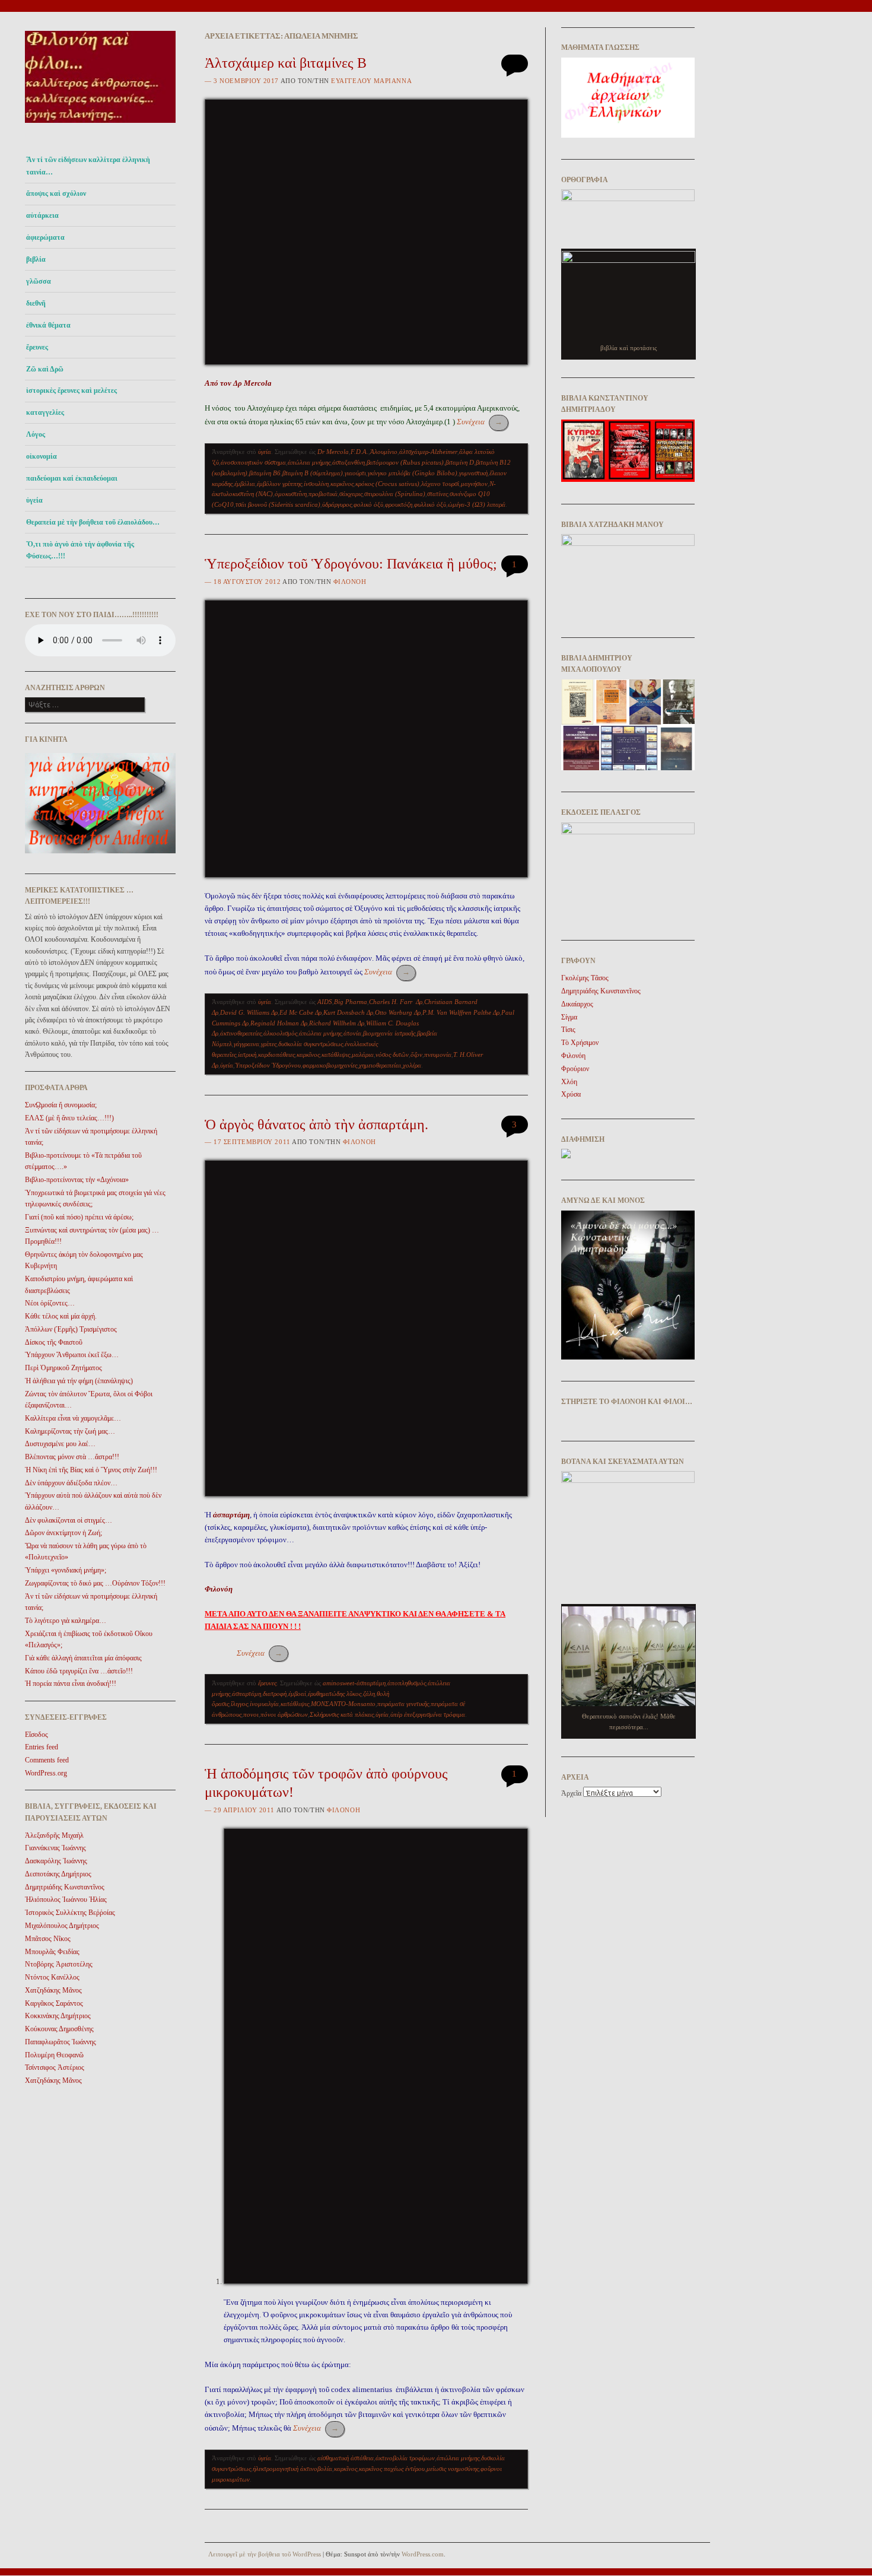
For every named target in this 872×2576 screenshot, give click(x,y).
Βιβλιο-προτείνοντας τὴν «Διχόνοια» (77, 1180)
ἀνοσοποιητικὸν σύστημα (253, 462)
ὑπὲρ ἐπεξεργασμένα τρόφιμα (428, 1714)
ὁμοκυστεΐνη (291, 494)
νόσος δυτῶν (392, 1054)
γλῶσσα (39, 281)
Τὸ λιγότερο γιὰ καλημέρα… (66, 1621)
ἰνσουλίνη (316, 484)
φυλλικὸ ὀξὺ (430, 504)
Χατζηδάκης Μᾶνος (53, 1990)
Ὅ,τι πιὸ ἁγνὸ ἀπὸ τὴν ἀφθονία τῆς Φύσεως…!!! (80, 550)
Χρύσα (571, 1094)
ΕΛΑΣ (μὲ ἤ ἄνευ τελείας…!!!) (69, 1118)
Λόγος (36, 434)
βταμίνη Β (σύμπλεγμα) (313, 473)
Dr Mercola (333, 452)
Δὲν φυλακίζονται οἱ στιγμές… (69, 1520)
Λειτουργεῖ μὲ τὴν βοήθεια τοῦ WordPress (265, 2554)
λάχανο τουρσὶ (440, 484)
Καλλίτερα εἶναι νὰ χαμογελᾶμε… (73, 1418)
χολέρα (412, 1065)
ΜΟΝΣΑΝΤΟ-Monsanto (343, 1704)
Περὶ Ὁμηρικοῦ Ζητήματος (63, 1368)
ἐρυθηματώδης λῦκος (335, 1694)
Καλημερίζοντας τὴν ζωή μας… (70, 1431)
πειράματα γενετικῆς (403, 1704)
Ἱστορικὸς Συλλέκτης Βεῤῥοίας (70, 1913)
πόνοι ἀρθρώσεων (284, 1714)
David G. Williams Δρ (249, 1012)
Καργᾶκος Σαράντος (54, 2003)
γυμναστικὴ (473, 473)
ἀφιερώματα (45, 237)
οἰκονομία (42, 456)
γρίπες (269, 1044)
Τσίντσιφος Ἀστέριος (55, 2067)
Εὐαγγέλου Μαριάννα (371, 81)
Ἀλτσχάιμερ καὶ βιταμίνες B (286, 63)
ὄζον (416, 1054)
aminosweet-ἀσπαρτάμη (354, 1683)
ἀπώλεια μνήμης (309, 462)
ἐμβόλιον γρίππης (279, 484)
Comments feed (47, 1760)
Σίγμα (569, 1017)
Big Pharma (351, 1002)
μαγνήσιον (474, 484)
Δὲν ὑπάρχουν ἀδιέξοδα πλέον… (71, 1483)
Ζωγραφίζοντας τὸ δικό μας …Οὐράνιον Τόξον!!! (95, 1583)
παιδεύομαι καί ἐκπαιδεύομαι (72, 478)
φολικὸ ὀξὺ (368, 504)
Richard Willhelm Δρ (337, 1023)
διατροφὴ (275, 1694)
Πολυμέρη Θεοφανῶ (54, 2055)
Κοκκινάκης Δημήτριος (58, 2016)
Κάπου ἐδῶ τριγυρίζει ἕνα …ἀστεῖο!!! (79, 1671)
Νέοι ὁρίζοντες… (50, 1303)
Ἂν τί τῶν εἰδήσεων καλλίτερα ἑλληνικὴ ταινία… (88, 166)
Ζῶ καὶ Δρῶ (45, 369)
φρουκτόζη (399, 504)
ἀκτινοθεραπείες (241, 1033)
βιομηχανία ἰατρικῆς (389, 1033)
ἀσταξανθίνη (349, 462)
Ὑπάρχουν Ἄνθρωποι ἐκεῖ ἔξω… (72, 1355)
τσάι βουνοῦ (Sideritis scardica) (278, 504)
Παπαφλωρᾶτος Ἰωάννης (61, 2042)
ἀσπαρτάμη (246, 1694)
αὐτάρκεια (42, 215)
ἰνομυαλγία (264, 1704)
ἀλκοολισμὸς (280, 1033)
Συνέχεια (480, 422)
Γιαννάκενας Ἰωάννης (55, 1848)
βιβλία (36, 259)
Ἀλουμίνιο (384, 452)
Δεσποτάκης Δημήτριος (58, 1874)
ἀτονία (352, 1033)
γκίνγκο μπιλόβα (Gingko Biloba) (413, 473)
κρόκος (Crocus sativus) (387, 484)
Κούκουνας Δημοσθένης (59, 2029)
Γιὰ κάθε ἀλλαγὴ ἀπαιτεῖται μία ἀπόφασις (83, 1658)
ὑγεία (34, 500)
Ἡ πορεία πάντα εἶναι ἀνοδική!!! (71, 1684)
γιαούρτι (355, 473)
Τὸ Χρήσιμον (580, 1043)
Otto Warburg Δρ (398, 1012)
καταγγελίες (45, 412)
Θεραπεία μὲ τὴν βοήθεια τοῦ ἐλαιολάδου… (93, 522)
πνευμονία (438, 1054)
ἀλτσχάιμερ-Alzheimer (428, 452)
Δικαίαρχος (577, 1004)
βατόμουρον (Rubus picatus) (405, 462)
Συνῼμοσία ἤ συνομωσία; (61, 1105)
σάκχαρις (351, 494)
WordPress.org (46, 1773)
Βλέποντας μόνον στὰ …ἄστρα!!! (72, 1457)
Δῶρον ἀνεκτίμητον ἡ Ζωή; (63, 1533)
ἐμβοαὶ (297, 1694)
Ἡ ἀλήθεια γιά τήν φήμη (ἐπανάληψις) (79, 1381)
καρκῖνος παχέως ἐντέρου (392, 2469)
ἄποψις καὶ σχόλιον (56, 193)
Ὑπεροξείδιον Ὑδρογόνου (268, 1065)
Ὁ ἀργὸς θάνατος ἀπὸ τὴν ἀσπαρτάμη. (316, 1125)
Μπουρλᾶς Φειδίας (52, 1952)
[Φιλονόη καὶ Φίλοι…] (100, 126)
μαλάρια (363, 1054)
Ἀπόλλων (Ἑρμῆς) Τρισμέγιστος (71, 1329)
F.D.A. (359, 452)
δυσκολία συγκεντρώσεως (311, 1044)
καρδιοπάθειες (276, 1054)
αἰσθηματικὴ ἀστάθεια (346, 2458)
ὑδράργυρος (337, 504)
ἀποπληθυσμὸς (407, 1683)
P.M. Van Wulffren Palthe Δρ (461, 1012)
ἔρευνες (37, 347)
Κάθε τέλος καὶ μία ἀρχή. (61, 1316)
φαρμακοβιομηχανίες (330, 1065)
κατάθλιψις (336, 1054)
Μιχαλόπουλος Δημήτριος (62, 1926)
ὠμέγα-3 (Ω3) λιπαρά (477, 504)
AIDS (325, 1002)
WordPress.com (423, 2554)
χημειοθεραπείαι (380, 1065)
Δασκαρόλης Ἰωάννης (56, 1861)
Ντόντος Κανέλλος (52, 1977)
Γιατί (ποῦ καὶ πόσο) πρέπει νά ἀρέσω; (79, 1217)
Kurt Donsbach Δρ (348, 1012)
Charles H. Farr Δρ (396, 1002)
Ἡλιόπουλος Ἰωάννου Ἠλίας (66, 1900)
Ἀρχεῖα (571, 1793)
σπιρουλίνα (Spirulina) (395, 494)
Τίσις (568, 1030)
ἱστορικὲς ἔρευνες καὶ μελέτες (71, 390)
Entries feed (42, 1747)
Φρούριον (575, 1069)
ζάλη (369, 1694)
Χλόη (569, 1082)
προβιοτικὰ (323, 494)
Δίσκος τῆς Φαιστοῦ (54, 1342)
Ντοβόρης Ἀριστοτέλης (59, 1964)
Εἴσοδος (36, 1735)
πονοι (251, 1714)
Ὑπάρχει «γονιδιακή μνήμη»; (66, 1570)
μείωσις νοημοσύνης (453, 2469)
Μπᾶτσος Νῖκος (48, 1939)
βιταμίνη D (460, 462)
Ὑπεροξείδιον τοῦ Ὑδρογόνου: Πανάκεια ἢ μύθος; (351, 564)
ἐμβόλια (245, 484)
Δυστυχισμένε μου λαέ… (60, 1444)
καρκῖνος (342, 484)
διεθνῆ (36, 303)
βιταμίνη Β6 (265, 473)
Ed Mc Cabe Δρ (300, 1012)
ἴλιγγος (239, 1704)
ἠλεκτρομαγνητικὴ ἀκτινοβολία (292, 2469)
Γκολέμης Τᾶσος (585, 978)
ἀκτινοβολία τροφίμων (405, 2458)
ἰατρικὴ (247, 1054)
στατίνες (437, 494)
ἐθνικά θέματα (48, 325)
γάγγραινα (246, 1044)
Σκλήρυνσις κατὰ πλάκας (342, 1714)
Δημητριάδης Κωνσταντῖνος (65, 1887)
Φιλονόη (350, 582)
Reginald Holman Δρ (279, 1023)
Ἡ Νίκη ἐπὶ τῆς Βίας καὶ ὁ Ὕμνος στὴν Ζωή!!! (91, 1470)
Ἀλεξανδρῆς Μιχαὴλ (54, 1835)
